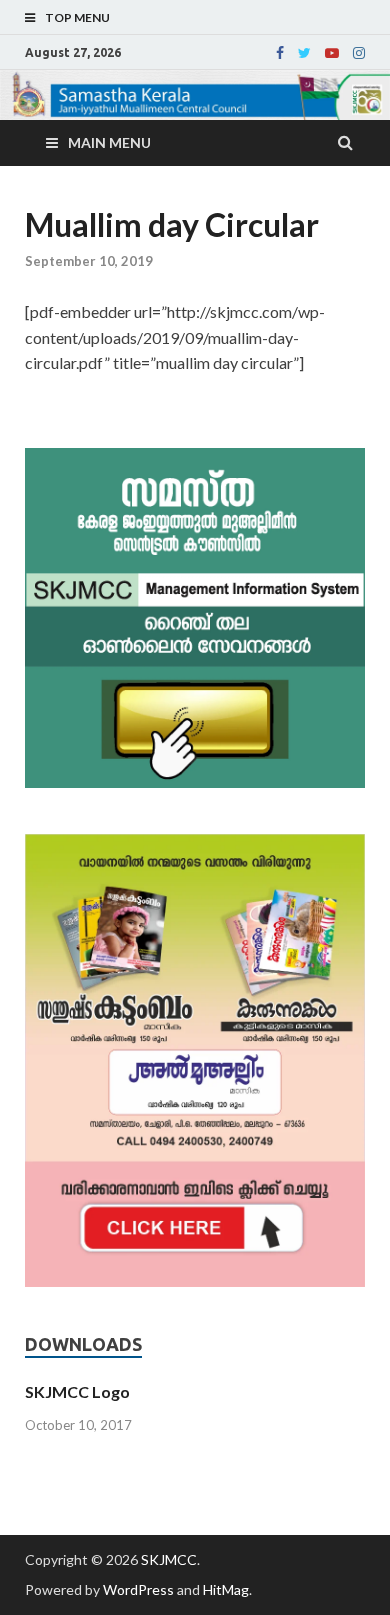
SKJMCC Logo (77, 1391)
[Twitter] (304, 53)
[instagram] (359, 53)
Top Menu (77, 17)
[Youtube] (332, 53)
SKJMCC (169, 1559)
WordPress (138, 1589)
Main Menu (109, 142)
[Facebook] (280, 53)
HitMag (226, 1589)
